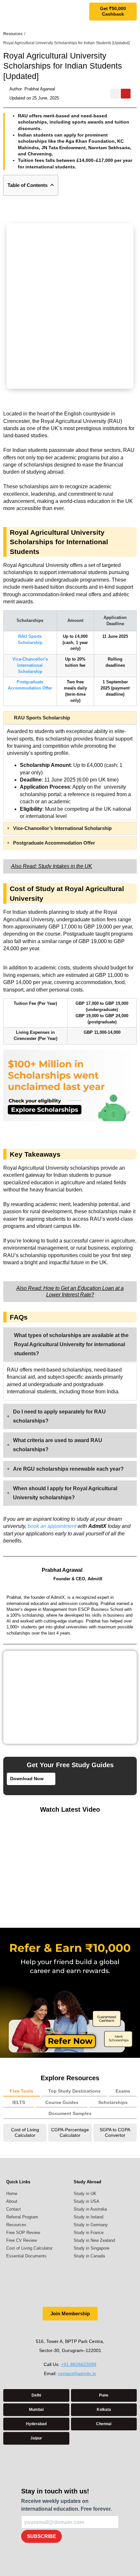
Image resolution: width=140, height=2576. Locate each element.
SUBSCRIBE (42, 2536)
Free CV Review (21, 2240)
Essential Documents (26, 2256)
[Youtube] (126, 94)
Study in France (89, 2233)
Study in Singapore (91, 2248)
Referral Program (22, 2217)
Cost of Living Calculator (29, 2248)
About (12, 2201)
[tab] (22, 2092)
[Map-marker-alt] (90, 2330)
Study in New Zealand (94, 2240)
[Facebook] (63, 2330)
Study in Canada (89, 2256)
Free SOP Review (23, 2233)
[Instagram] (115, 94)
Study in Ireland (88, 2217)
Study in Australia (90, 2209)
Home (12, 2194)
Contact (14, 2209)
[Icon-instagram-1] (50, 2330)
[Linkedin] (77, 2330)
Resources (16, 2225)
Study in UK (85, 2194)
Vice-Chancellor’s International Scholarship (30, 665)
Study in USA (86, 2201)
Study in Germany (91, 2225)
